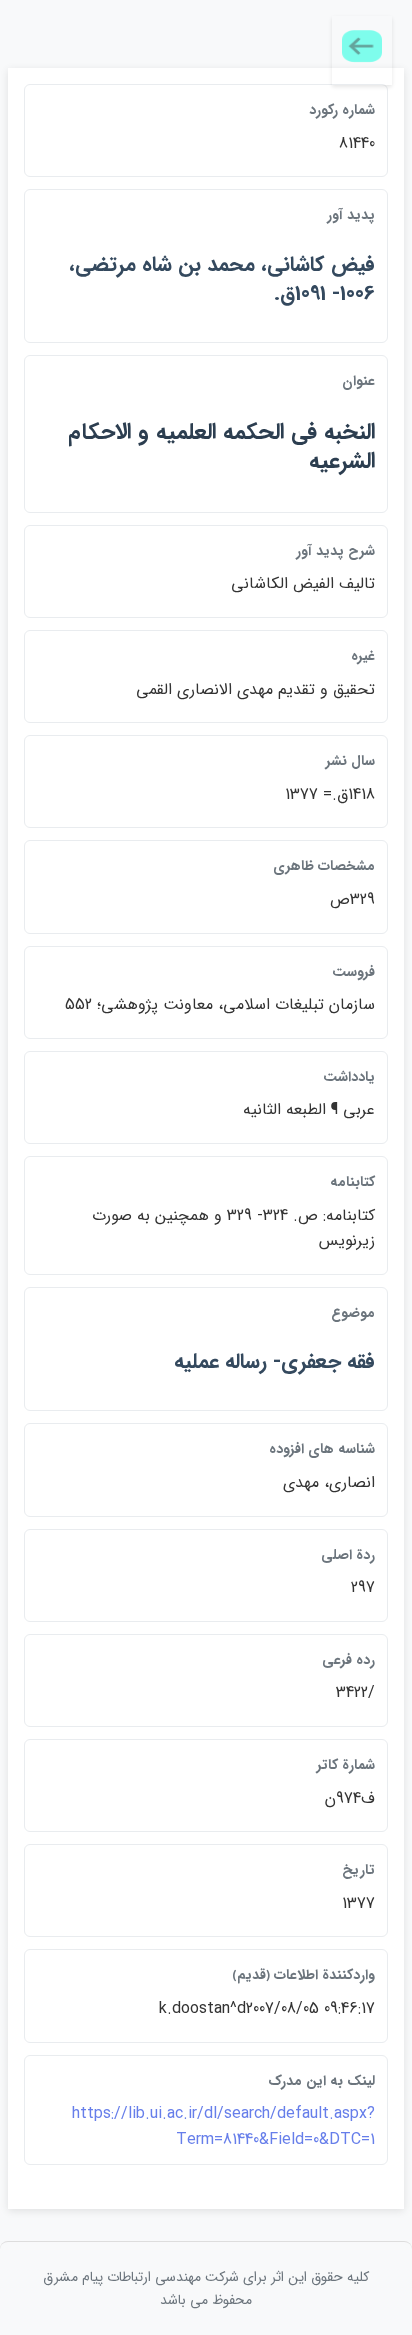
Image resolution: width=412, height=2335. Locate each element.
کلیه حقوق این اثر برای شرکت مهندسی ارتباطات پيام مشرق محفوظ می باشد (206, 2288)
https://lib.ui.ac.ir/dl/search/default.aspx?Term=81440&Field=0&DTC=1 (223, 2126)
